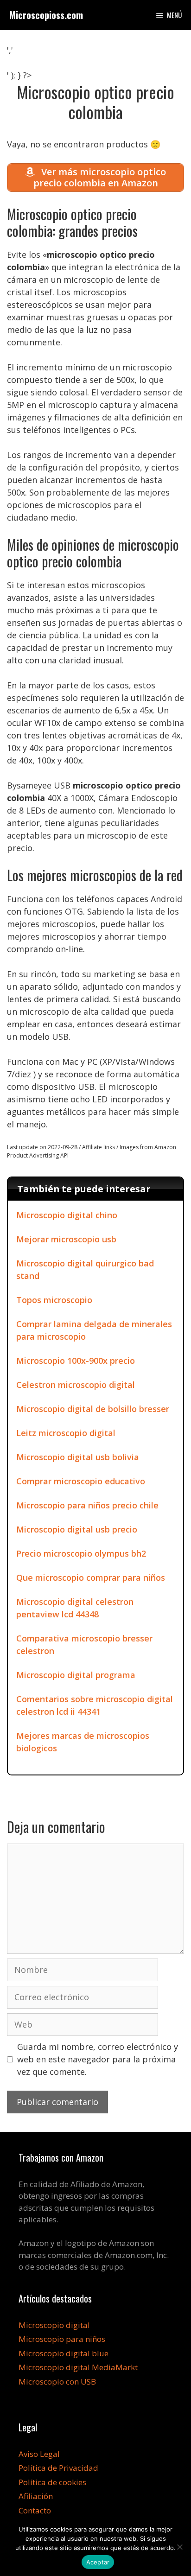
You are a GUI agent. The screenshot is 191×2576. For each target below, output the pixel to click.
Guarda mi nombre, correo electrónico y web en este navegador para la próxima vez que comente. (98, 2059)
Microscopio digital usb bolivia (78, 1457)
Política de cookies (52, 2482)
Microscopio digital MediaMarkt (78, 2367)
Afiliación (36, 2496)
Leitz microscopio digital (66, 1433)
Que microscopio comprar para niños (91, 1577)
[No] (179, 2547)
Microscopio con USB (57, 2382)
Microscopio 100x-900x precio (76, 1361)
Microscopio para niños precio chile (87, 1505)
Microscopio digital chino (67, 1215)
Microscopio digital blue (64, 2353)
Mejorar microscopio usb (66, 1239)
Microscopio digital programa (76, 1675)
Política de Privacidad (58, 2468)
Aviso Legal (39, 2454)
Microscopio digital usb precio (77, 1529)
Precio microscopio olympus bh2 (81, 1553)
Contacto (35, 2510)
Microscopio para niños (62, 2339)
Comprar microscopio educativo (81, 1481)
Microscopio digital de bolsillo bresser (93, 1409)
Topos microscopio (54, 1300)
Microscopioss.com (46, 15)
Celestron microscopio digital (76, 1385)
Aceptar (98, 2562)
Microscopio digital (54, 2325)
